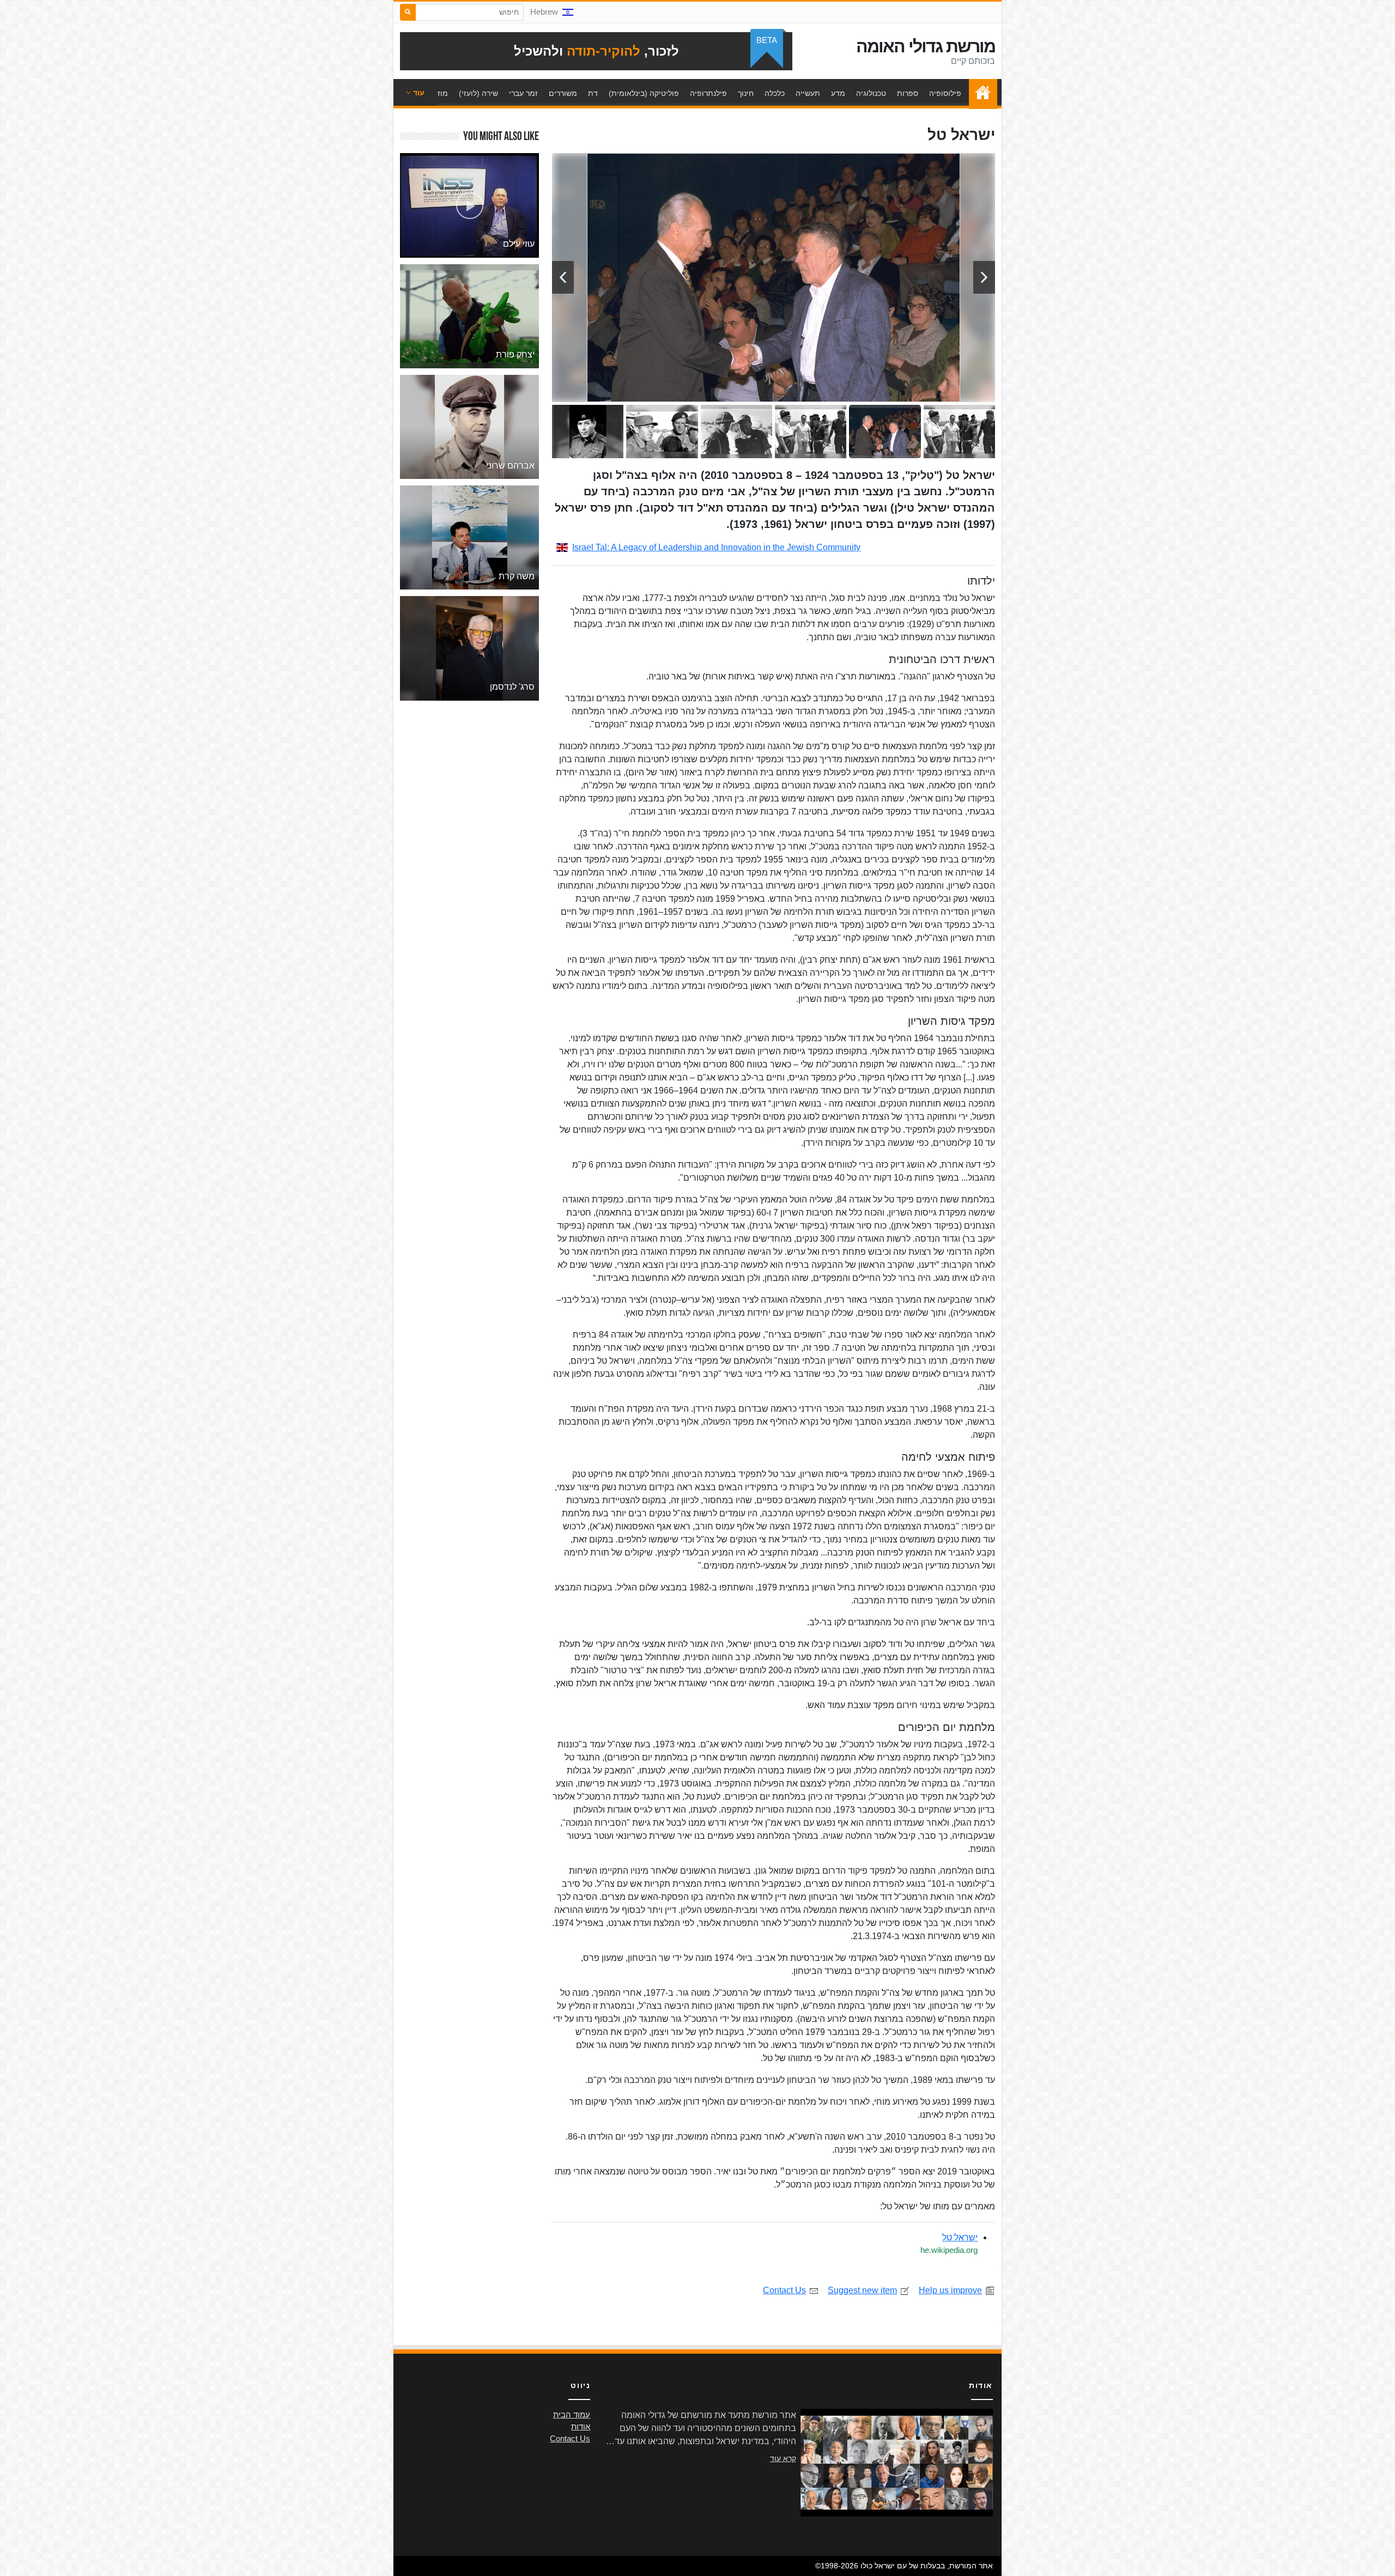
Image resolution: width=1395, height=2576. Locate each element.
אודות (581, 2427)
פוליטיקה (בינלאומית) (644, 93)
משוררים (563, 93)
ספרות (908, 93)
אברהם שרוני (510, 466)
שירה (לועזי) (478, 93)
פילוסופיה (945, 93)
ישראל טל (960, 2237)
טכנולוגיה (871, 93)
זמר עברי (523, 93)
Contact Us (784, 2290)
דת (593, 93)
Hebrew (544, 12)
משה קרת (517, 576)
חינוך (746, 93)
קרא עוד (783, 2458)
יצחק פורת (515, 354)
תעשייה (808, 93)
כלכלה (775, 93)
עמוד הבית (980, 93)
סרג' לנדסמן (512, 687)
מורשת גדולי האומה (926, 46)
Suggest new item (862, 2290)
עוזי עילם (519, 244)
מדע (838, 93)
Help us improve (950, 2290)
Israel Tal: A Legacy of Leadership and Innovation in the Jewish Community (716, 547)
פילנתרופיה (708, 93)
